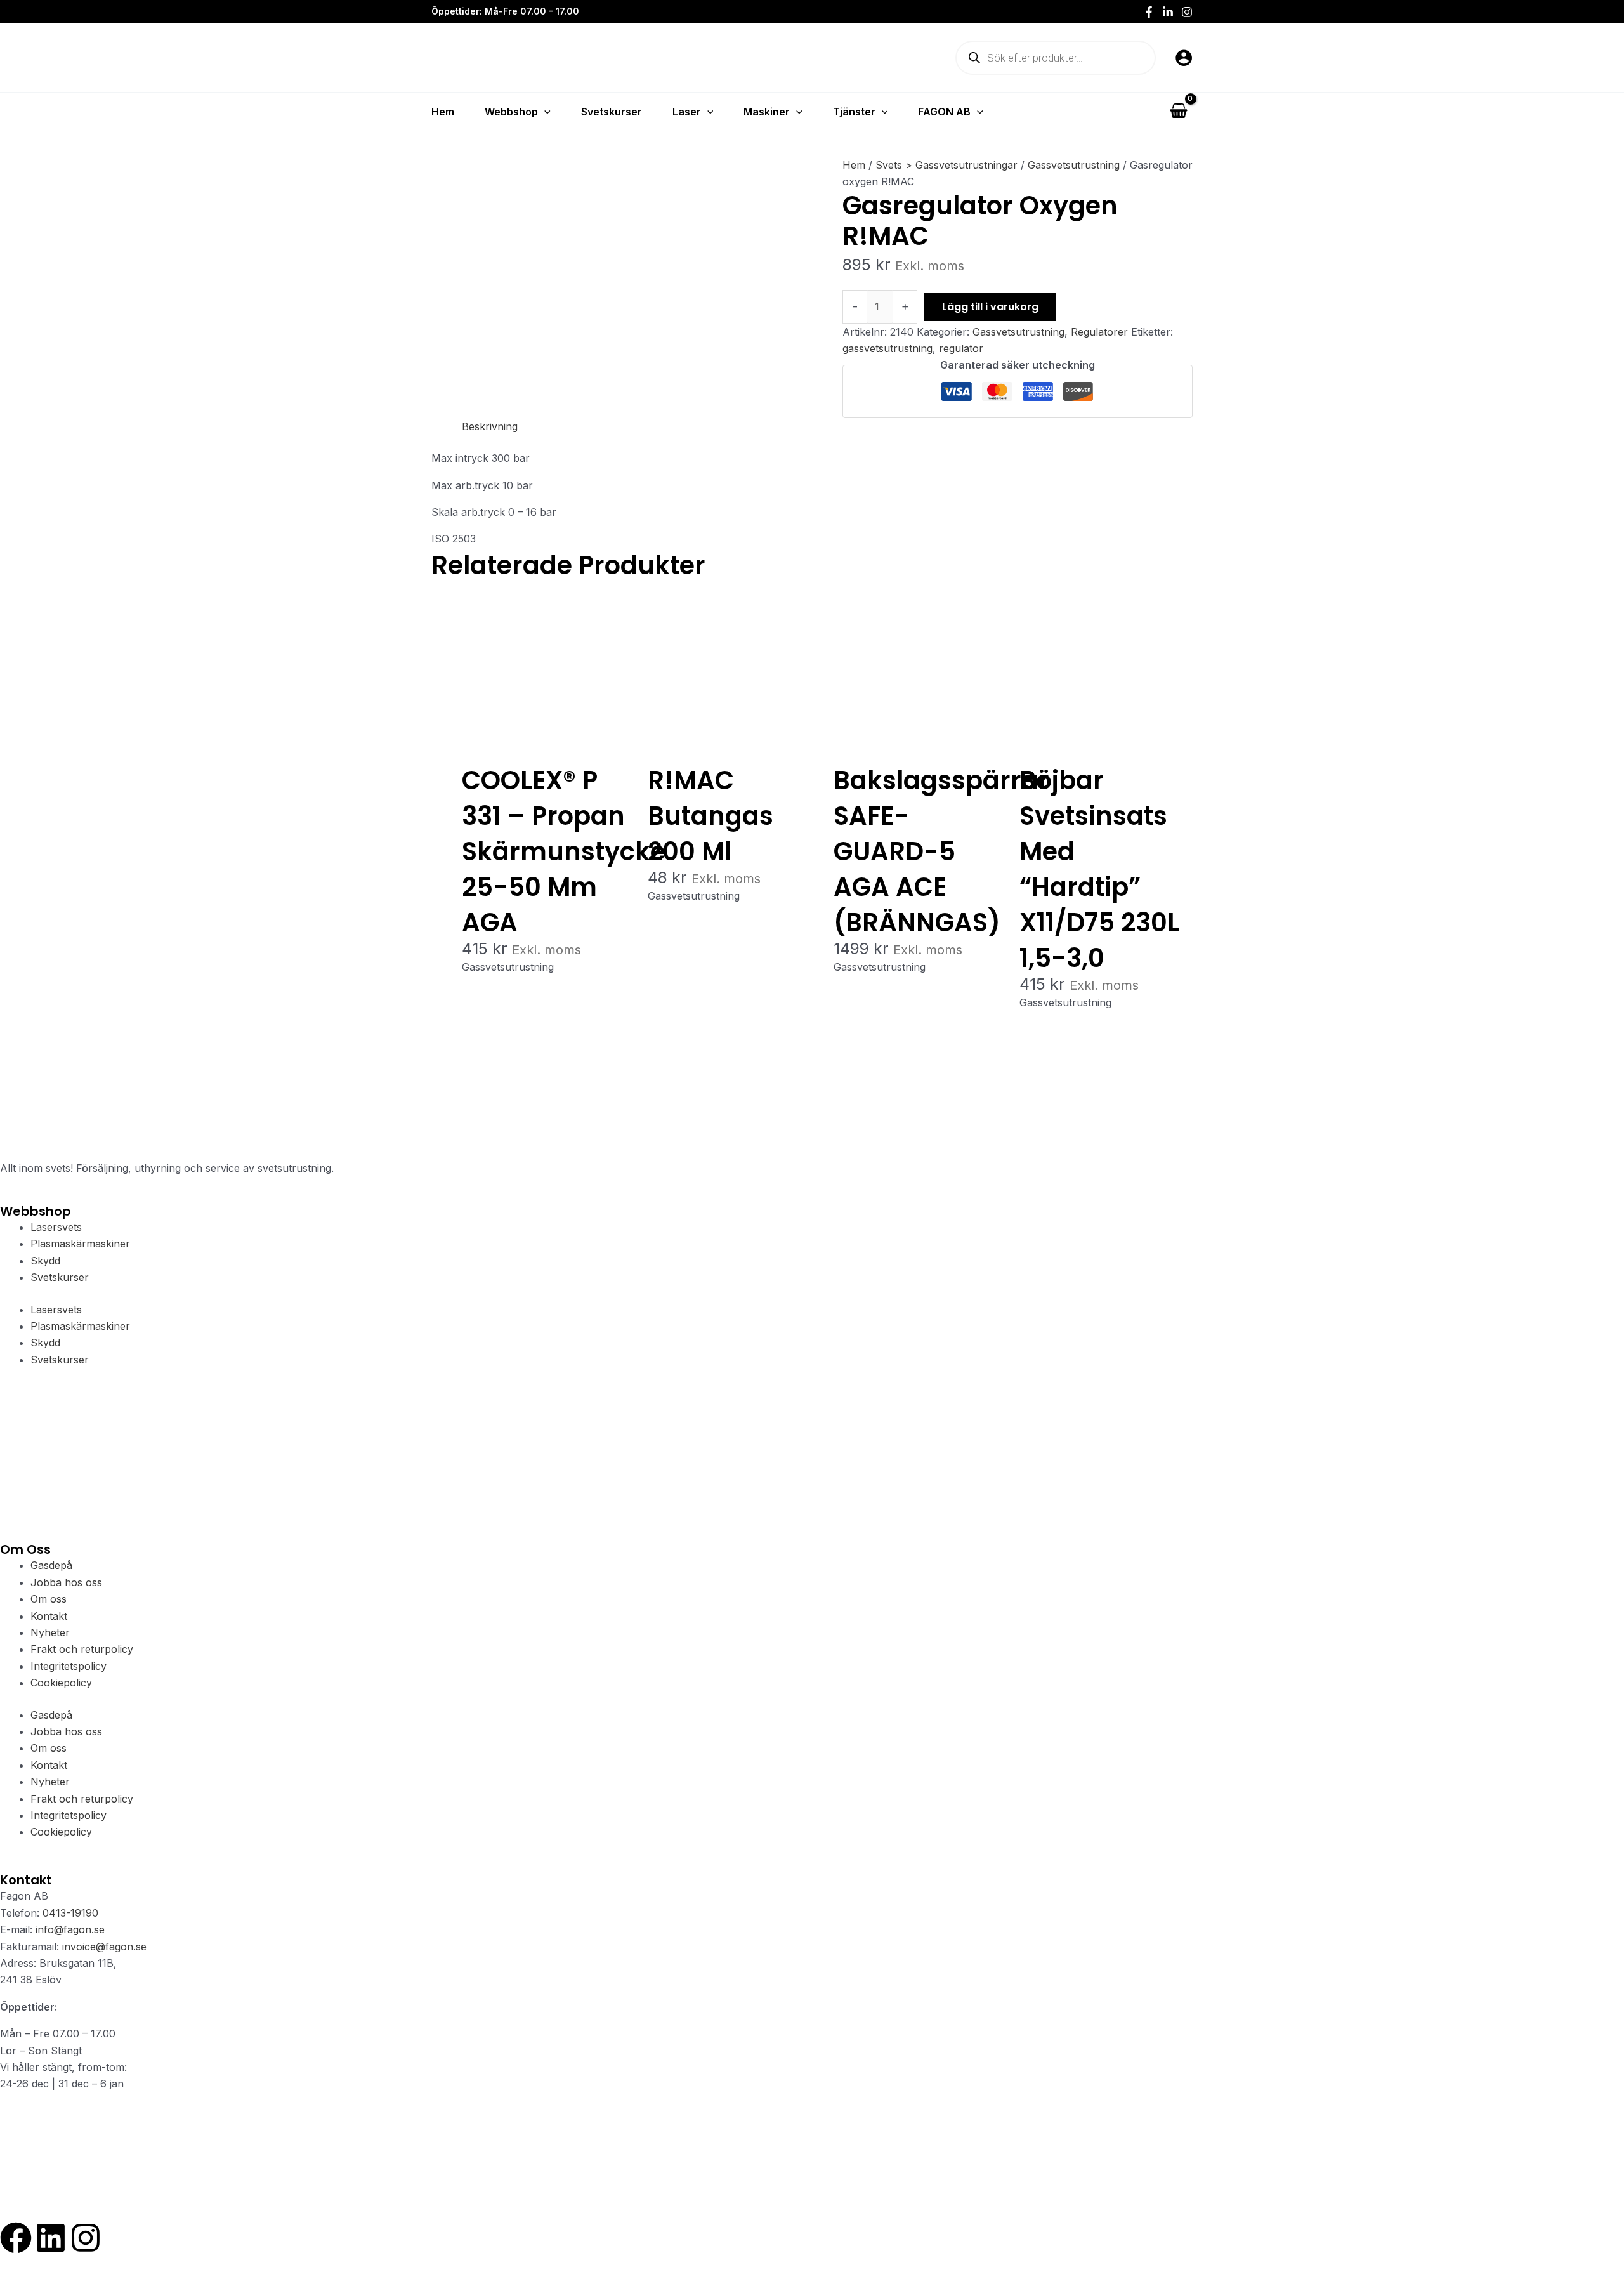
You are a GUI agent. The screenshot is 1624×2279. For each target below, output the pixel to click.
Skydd (45, 1261)
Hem (854, 165)
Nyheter (50, 1632)
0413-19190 (70, 1913)
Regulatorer (1099, 332)
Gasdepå (51, 1565)
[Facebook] (1149, 12)
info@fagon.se (70, 1929)
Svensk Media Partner (196, 2197)
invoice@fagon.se (104, 1947)
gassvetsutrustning (887, 348)
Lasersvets (56, 1227)
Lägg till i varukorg (990, 307)
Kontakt (49, 1616)
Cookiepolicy (61, 1683)
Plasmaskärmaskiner (80, 1244)
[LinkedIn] (1168, 12)
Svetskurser (60, 1277)
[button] (544, 112)
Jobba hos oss (66, 1582)
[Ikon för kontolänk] (1184, 58)
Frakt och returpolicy (82, 1649)
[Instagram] (1187, 12)
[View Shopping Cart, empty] (1178, 111)
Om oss (49, 1599)
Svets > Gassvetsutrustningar (946, 165)
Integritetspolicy (69, 1666)
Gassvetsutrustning (1074, 165)
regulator (961, 348)
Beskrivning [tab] (490, 426)
